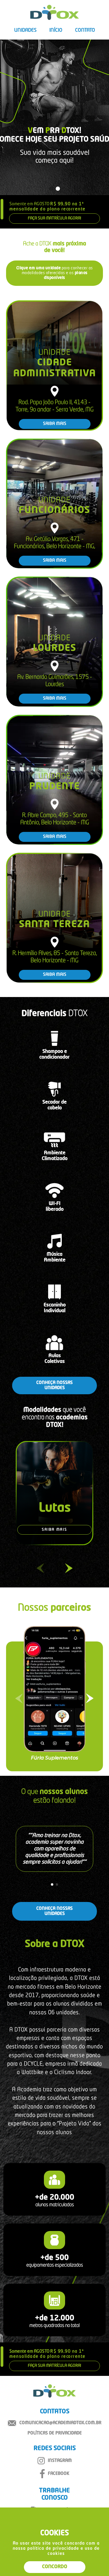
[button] (51, 189)
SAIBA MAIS (55, 424)
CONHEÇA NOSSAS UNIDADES (54, 1385)
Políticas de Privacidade (55, 2433)
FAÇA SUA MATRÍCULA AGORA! (54, 218)
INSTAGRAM (60, 2461)
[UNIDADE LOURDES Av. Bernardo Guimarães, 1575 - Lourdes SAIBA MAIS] (54, 706)
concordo (55, 2567)
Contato (85, 30)
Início (56, 30)
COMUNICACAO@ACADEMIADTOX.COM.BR (60, 2423)
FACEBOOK (59, 2474)
